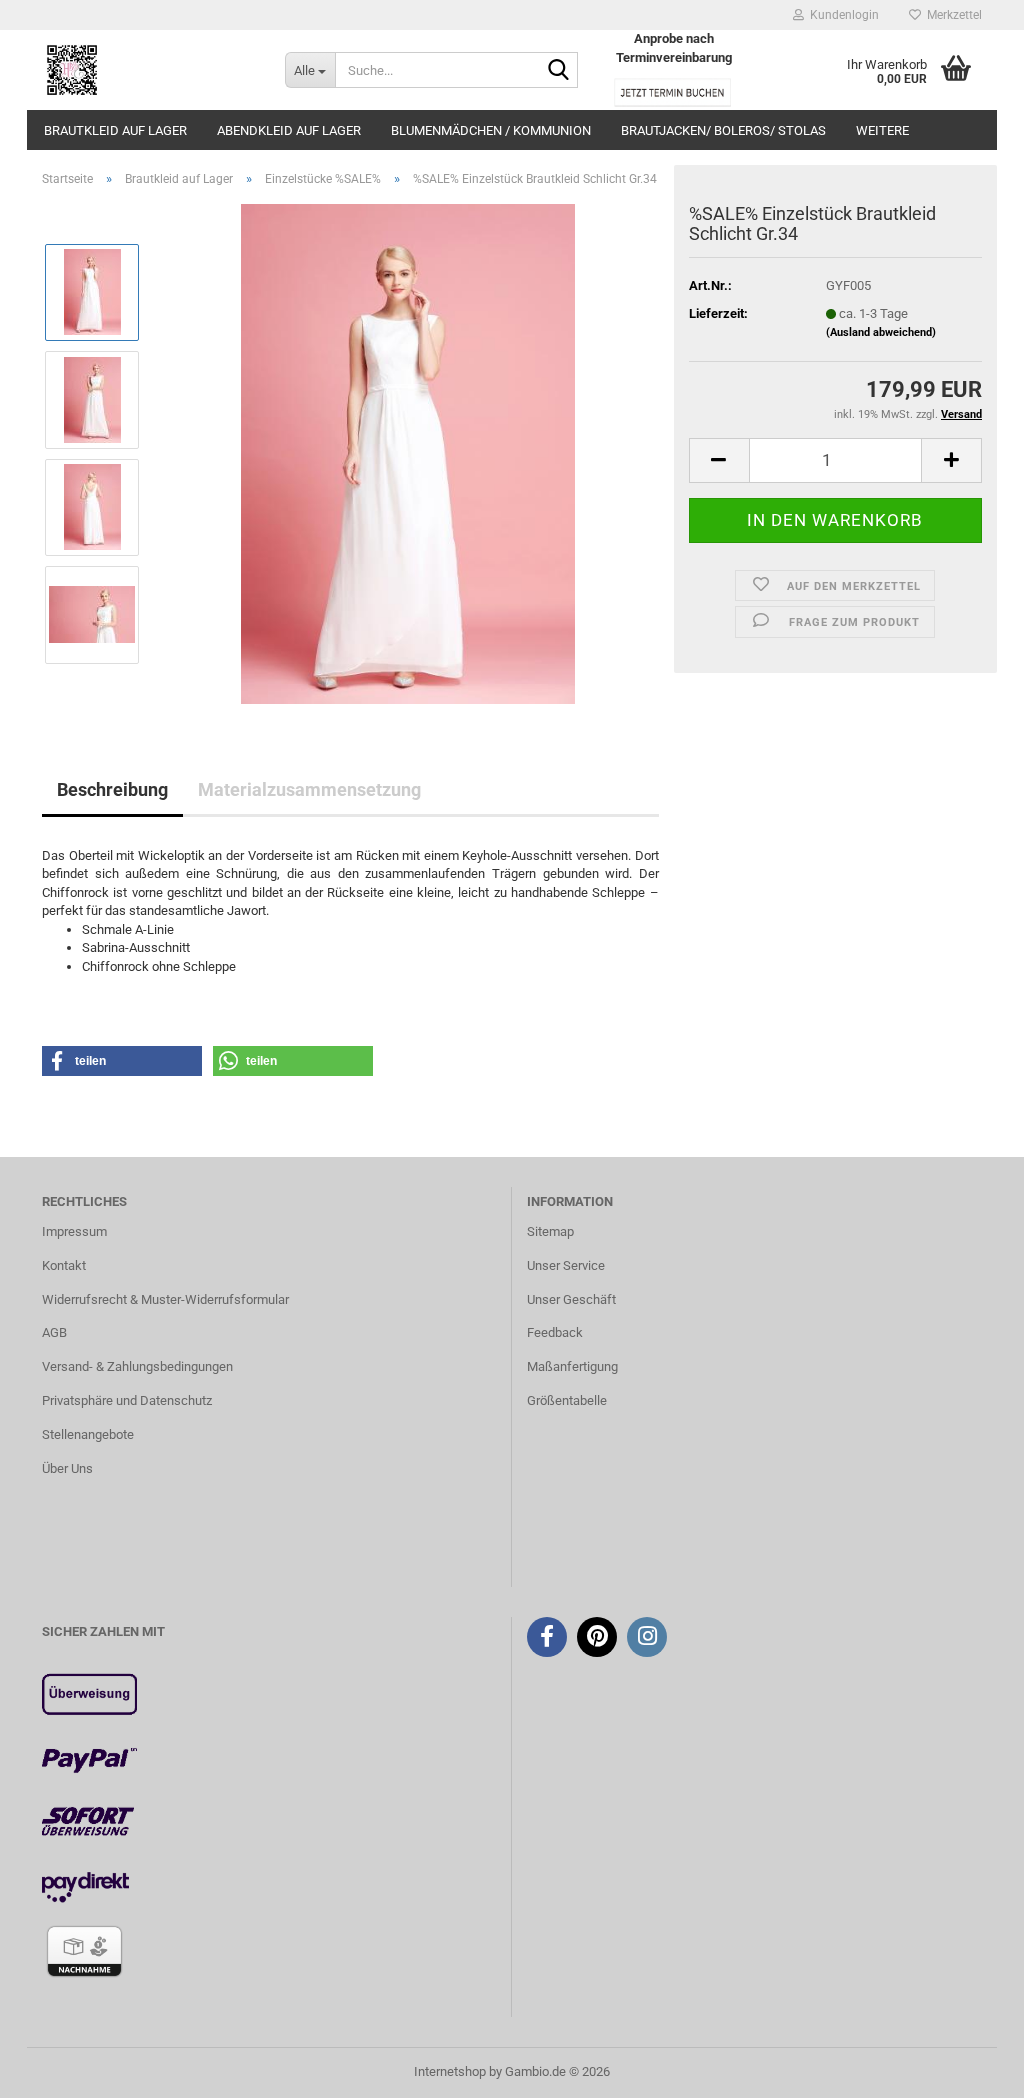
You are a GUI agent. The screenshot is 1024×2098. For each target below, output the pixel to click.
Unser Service (566, 1265)
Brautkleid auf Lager (115, 130)
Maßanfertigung (572, 1366)
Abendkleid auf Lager (289, 130)
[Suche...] (559, 71)
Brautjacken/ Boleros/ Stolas (723, 130)
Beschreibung (112, 789)
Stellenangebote (88, 1434)
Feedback (555, 1332)
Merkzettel (951, 15)
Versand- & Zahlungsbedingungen (137, 1366)
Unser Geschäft (571, 1299)
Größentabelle (567, 1400)
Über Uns (67, 1468)
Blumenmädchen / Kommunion (491, 130)
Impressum (74, 1231)
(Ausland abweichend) (881, 332)
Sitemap (550, 1231)
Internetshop (450, 2071)
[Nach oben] (969, 2068)
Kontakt (64, 1265)
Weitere (882, 130)
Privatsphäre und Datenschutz (127, 1400)
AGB (54, 1332)
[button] (719, 460)
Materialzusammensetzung (309, 789)
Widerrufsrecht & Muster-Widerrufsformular (165, 1299)
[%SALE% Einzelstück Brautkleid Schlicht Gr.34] (407, 452)
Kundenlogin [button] (841, 15)
